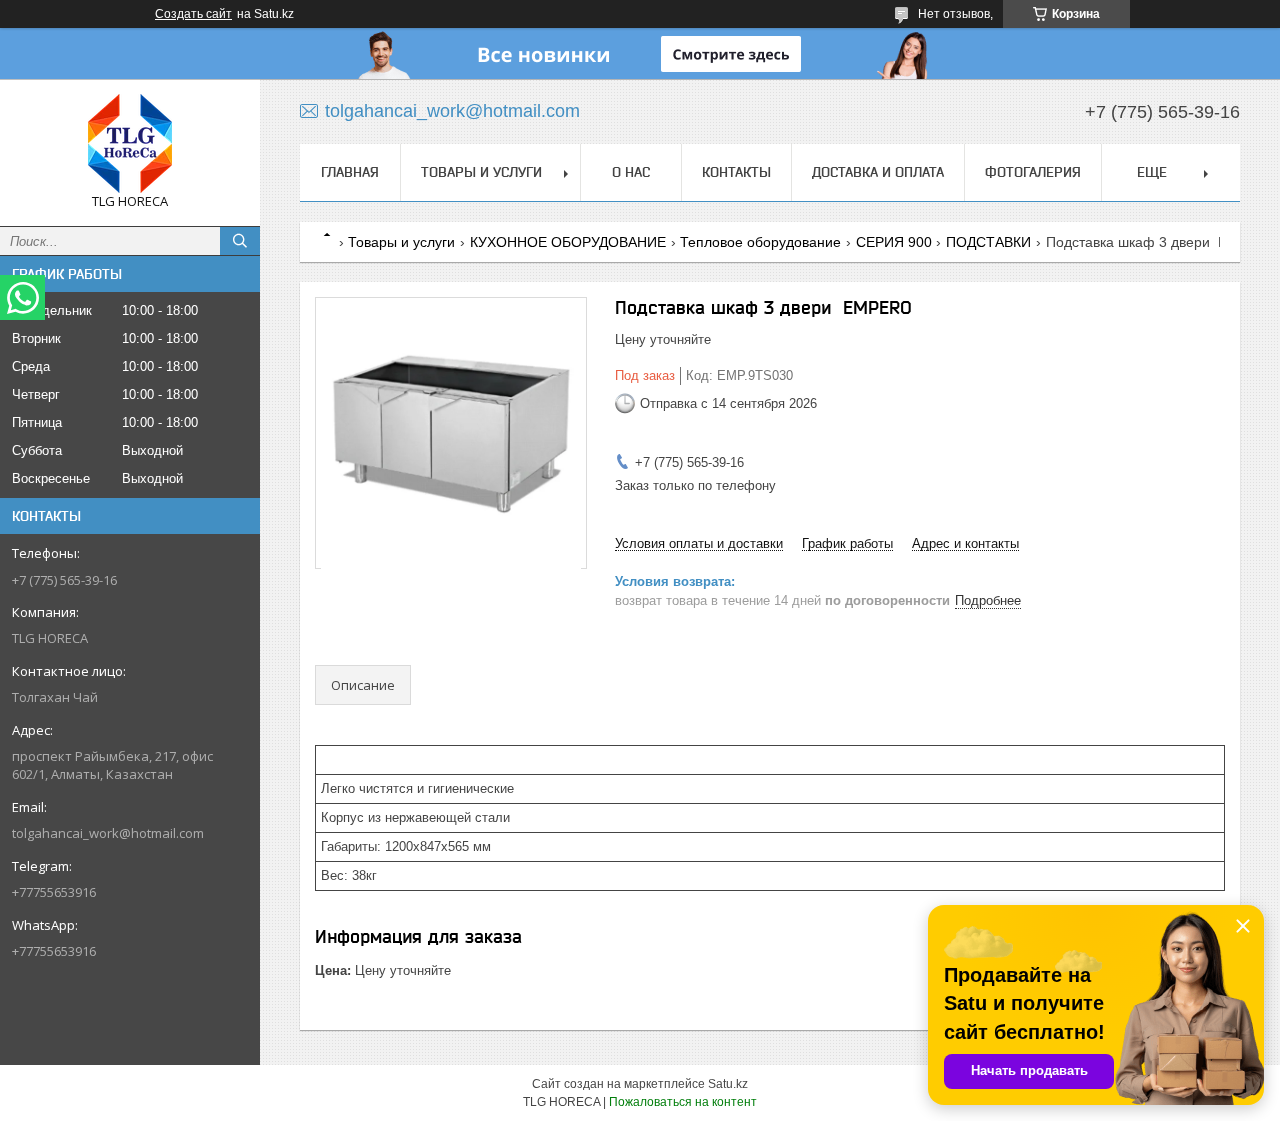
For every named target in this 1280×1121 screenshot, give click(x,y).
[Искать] (240, 241)
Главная (350, 172)
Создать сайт (193, 14)
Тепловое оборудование (760, 242)
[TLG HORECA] (130, 143)
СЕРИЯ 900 (894, 242)
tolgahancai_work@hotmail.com (108, 833)
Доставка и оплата (878, 172)
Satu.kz (728, 1084)
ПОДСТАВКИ (988, 242)
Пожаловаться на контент (683, 1102)
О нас (631, 172)
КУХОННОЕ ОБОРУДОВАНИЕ (568, 242)
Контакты (736, 172)
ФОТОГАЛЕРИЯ (1033, 172)
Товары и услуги (481, 172)
